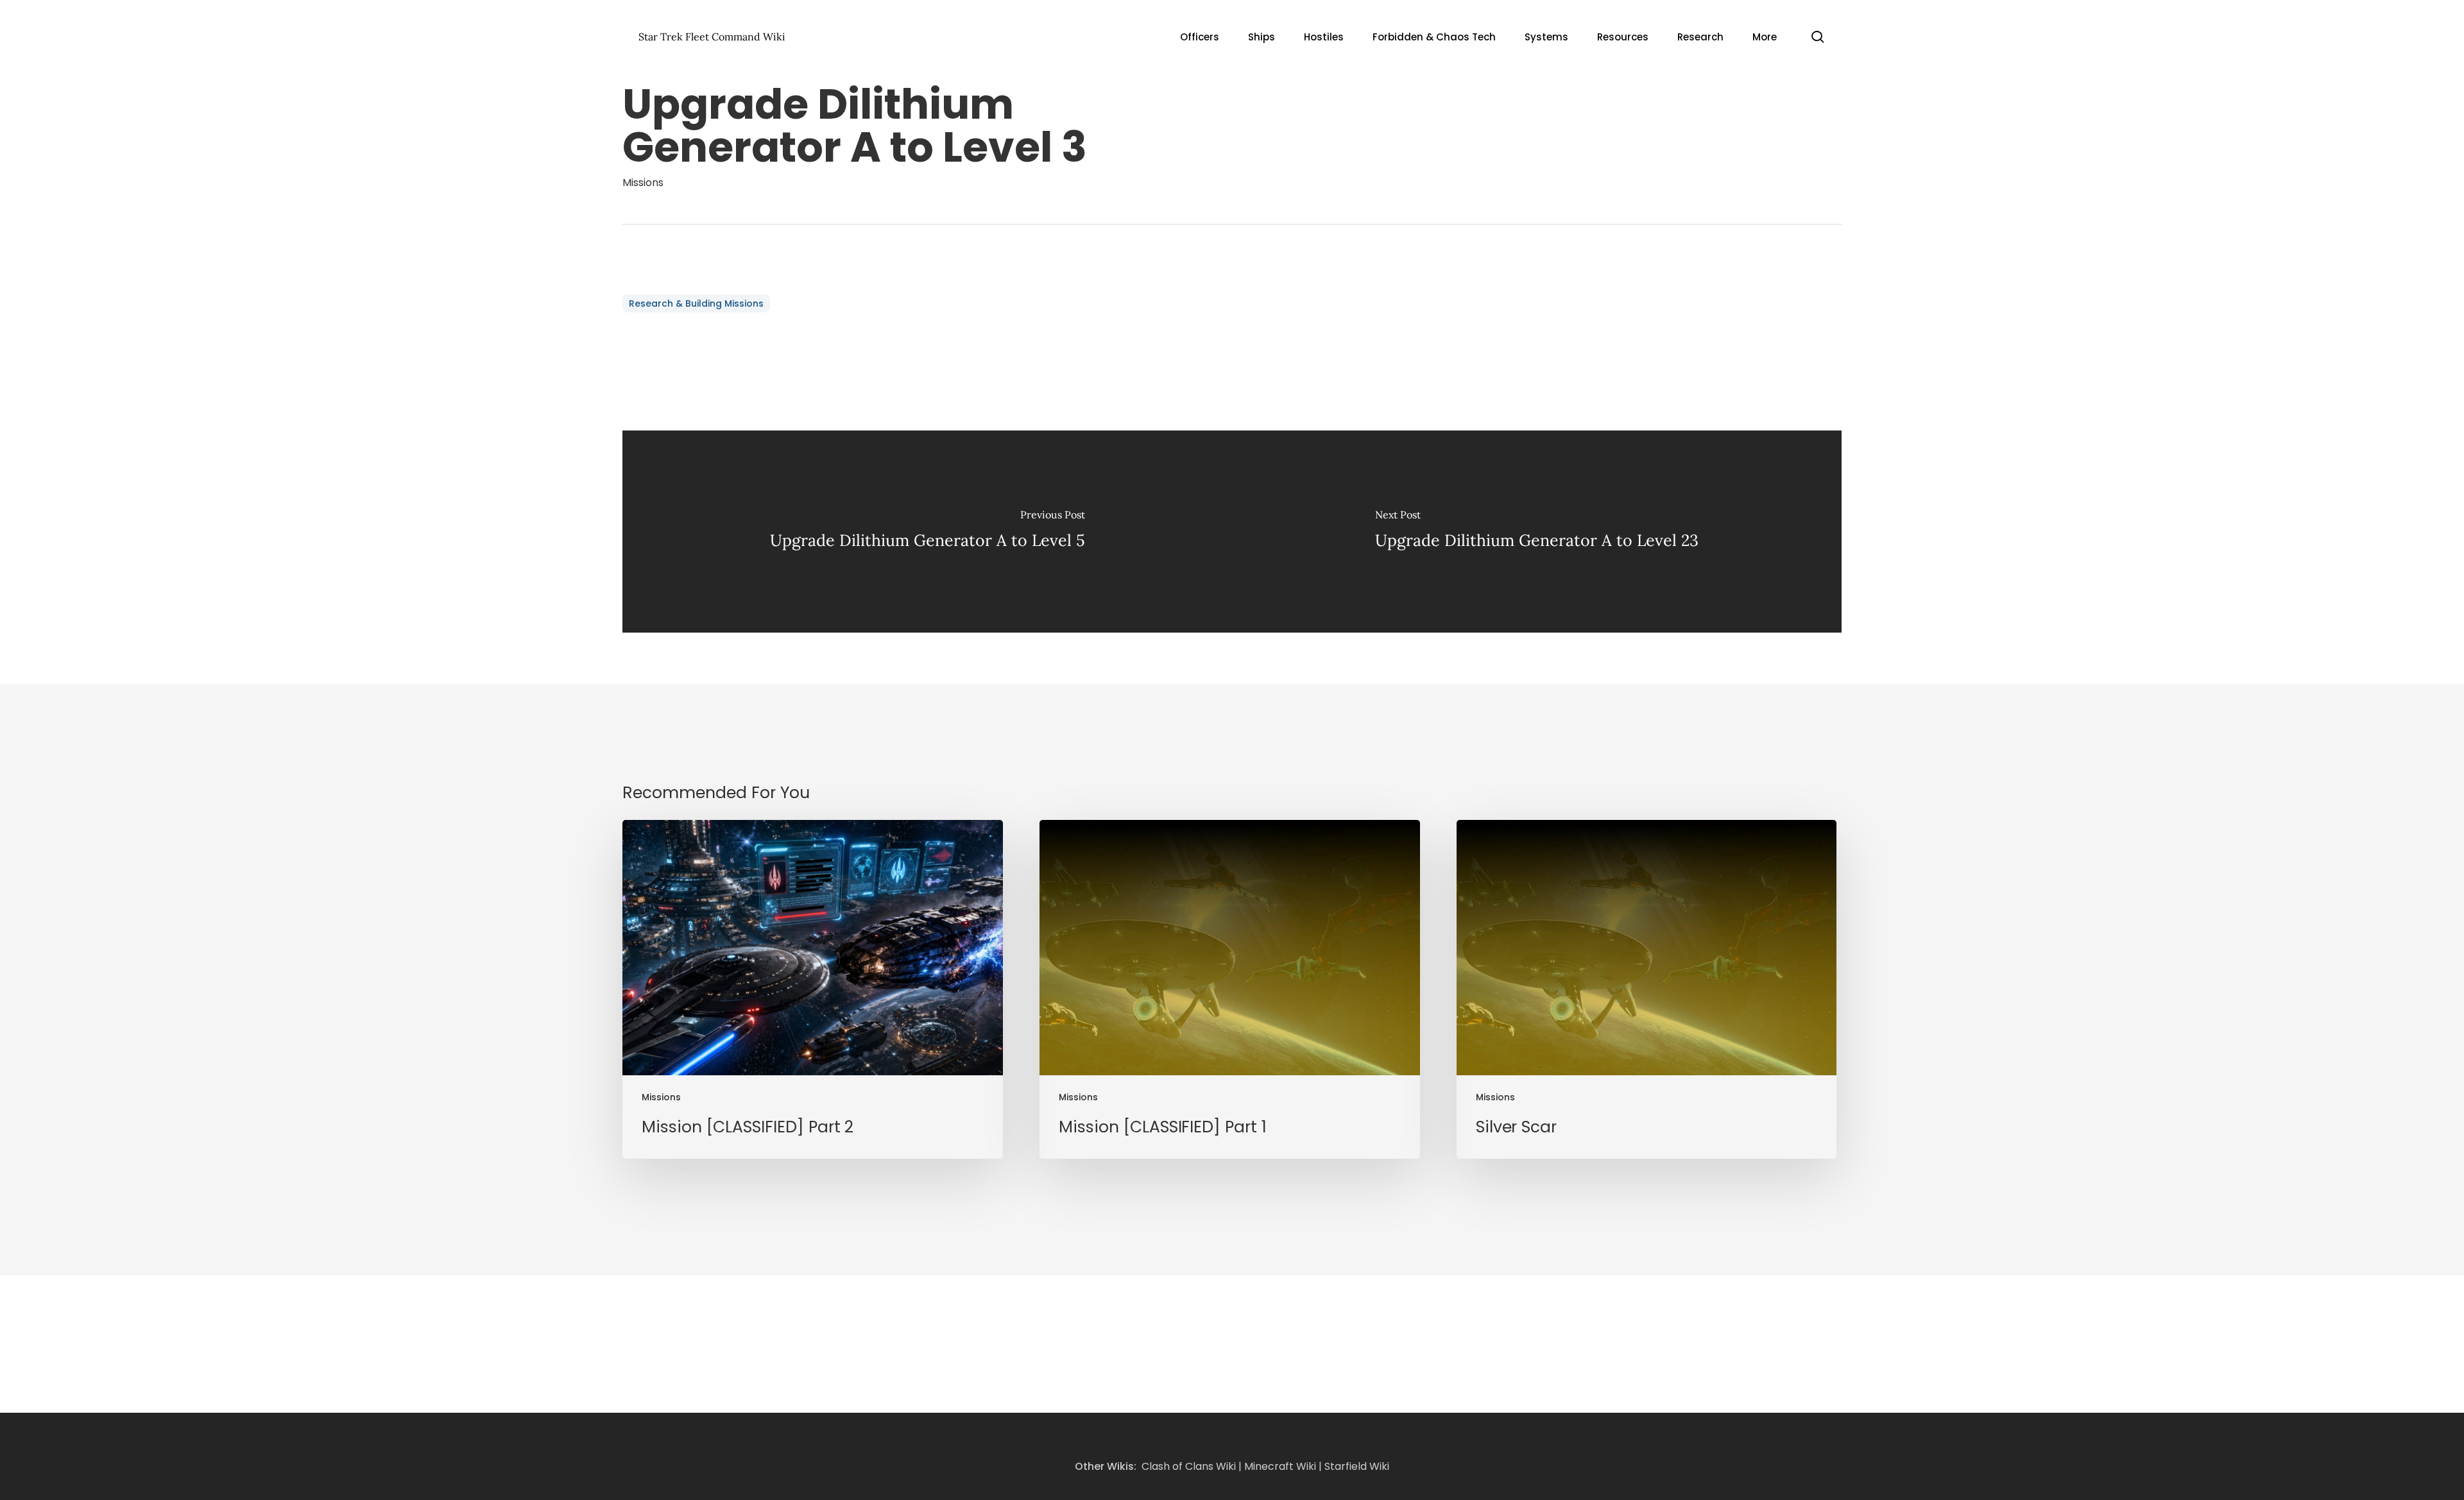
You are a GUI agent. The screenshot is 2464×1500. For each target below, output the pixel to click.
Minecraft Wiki (1280, 1466)
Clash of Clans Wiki (1189, 1466)
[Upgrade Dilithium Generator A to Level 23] (1537, 532)
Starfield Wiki (1357, 1466)
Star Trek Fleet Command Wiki (712, 37)
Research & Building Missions (696, 303)
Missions (643, 183)
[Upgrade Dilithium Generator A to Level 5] (927, 532)
